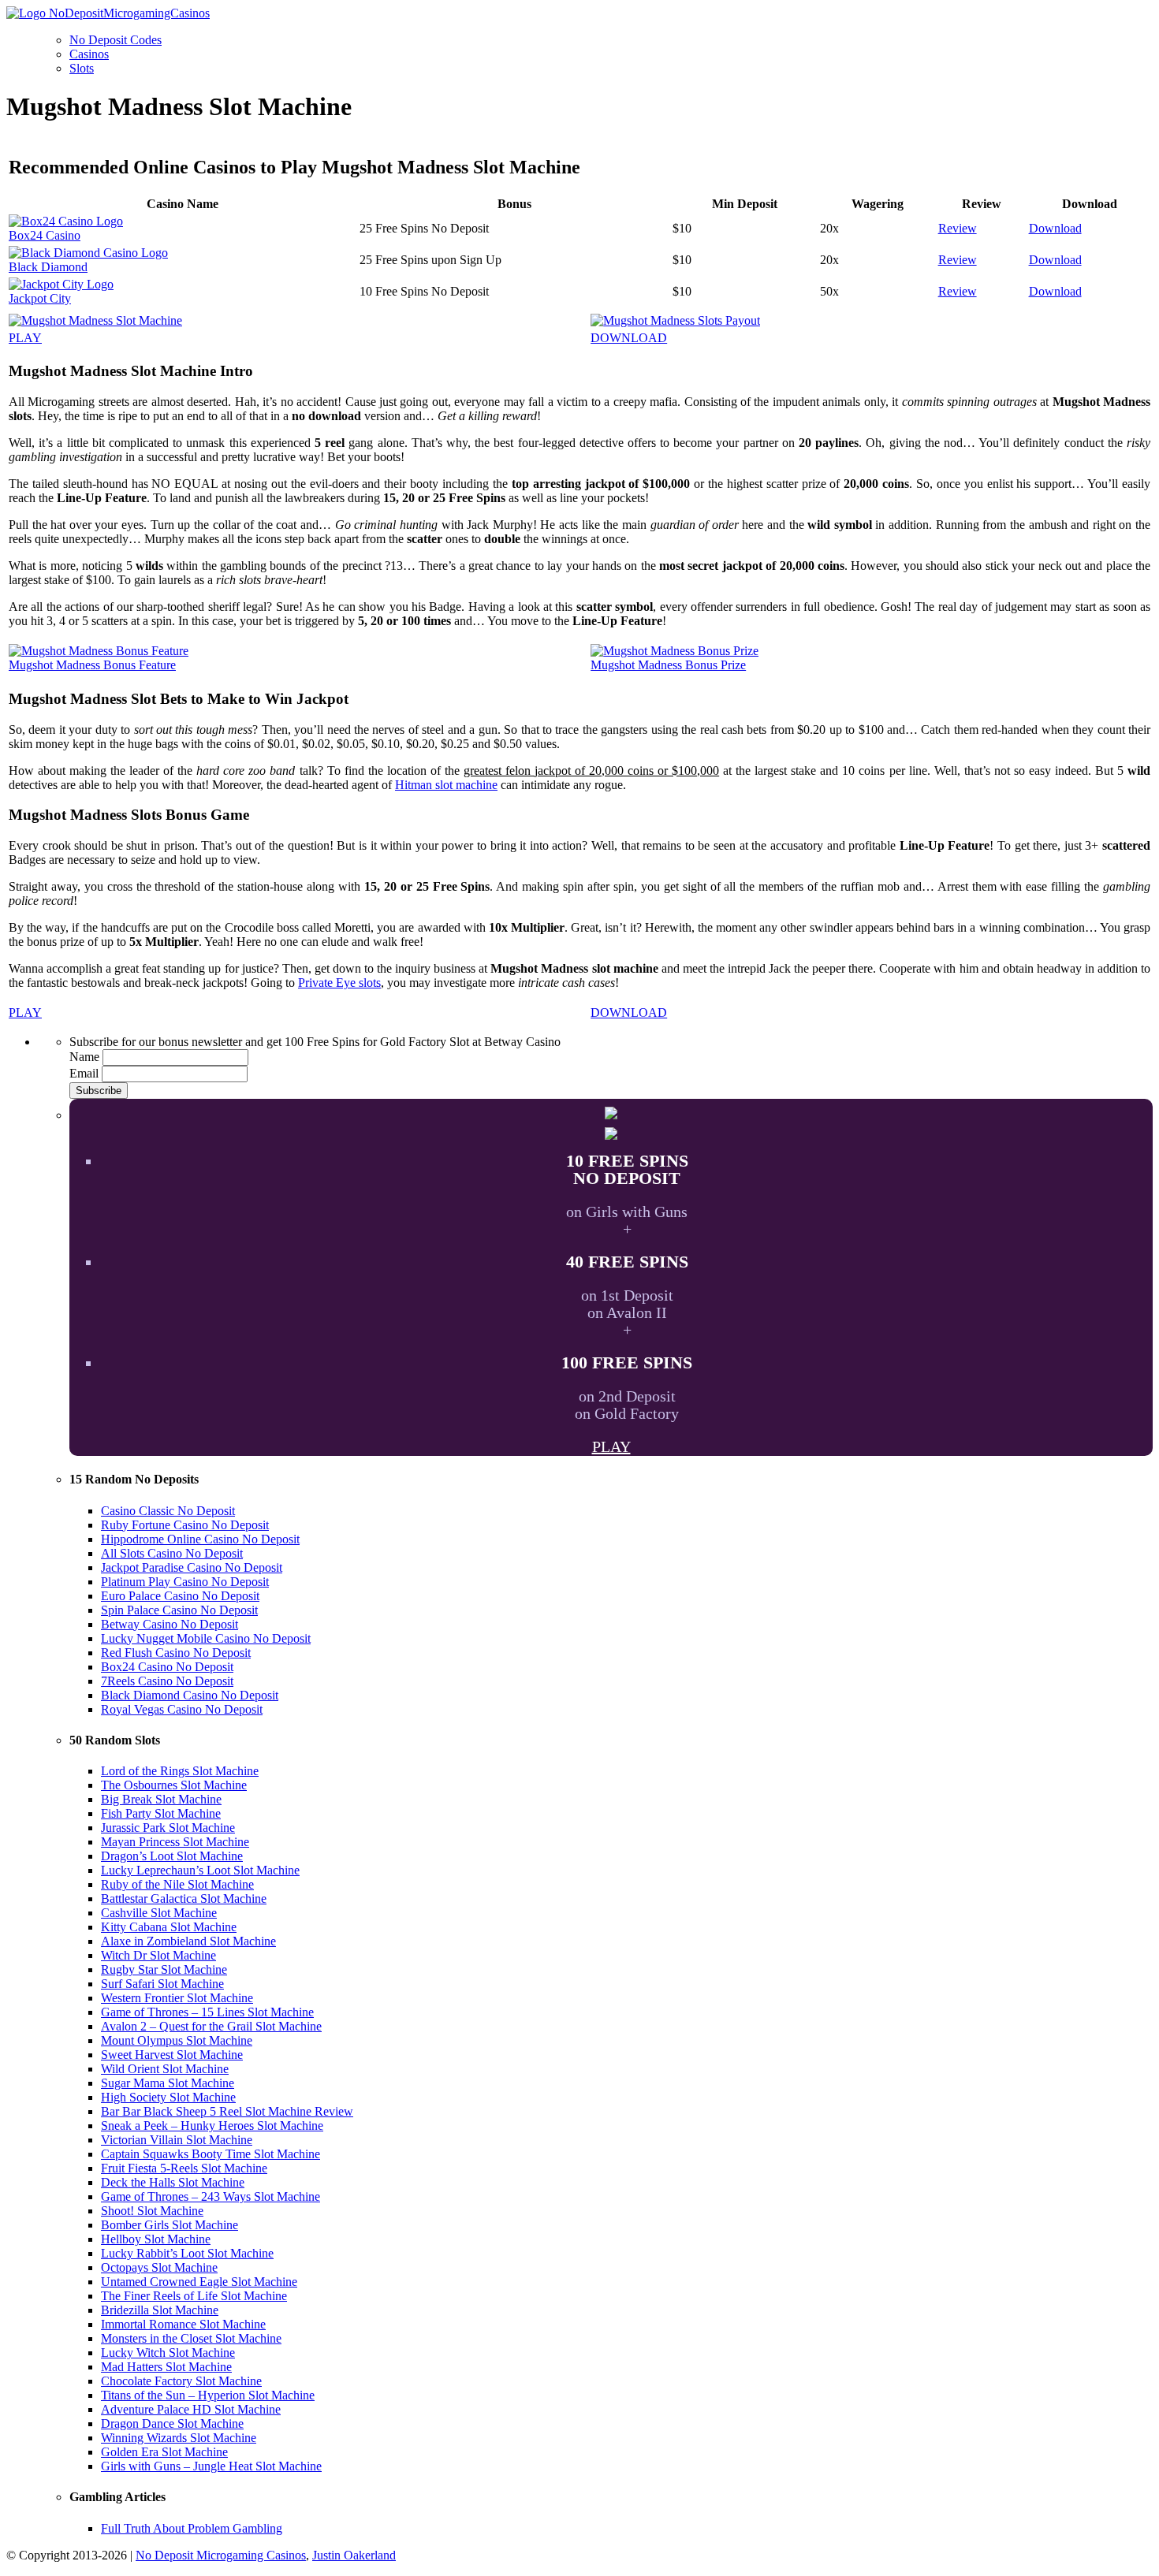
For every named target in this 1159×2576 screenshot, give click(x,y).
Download (1055, 228)
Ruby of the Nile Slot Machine (177, 1884)
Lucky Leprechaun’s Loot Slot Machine (200, 1870)
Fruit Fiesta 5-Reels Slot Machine (184, 2168)
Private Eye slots (339, 983)
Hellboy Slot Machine (156, 2239)
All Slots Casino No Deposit (172, 1553)
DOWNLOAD (629, 338)
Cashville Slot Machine (159, 1913)
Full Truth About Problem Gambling (192, 2528)
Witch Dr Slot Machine (158, 1955)
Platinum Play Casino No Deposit (185, 1582)
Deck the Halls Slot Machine (173, 2182)
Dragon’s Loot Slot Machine (172, 1856)
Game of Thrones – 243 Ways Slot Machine (211, 2196)
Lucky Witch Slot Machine (168, 2353)
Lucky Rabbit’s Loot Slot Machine (187, 2253)
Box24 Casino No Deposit (167, 1667)
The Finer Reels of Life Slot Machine (194, 2296)
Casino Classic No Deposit (168, 1511)
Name (84, 1057)
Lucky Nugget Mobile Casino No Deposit (206, 1638)
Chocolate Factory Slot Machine (181, 2381)
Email (84, 1073)
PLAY (25, 338)
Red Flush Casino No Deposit (176, 1653)
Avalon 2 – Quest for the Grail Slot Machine (211, 2026)
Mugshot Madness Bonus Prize (668, 665)
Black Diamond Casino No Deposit (190, 1695)
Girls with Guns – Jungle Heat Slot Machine (211, 2466)
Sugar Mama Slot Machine (168, 2083)
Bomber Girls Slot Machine (170, 2225)
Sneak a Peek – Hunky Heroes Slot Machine (212, 2126)
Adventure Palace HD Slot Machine (191, 2409)
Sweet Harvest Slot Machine (172, 2055)
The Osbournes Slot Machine (174, 1785)
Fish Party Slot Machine (161, 1813)
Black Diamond (48, 267)
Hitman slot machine (446, 785)
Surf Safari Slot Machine (162, 1984)
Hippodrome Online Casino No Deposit (200, 1539)
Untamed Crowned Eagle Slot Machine (199, 2282)
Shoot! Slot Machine (152, 2211)
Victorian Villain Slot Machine (177, 2140)
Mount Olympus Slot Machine (177, 2040)
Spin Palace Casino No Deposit (179, 1610)
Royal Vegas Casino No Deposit (182, 1709)
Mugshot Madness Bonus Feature (92, 665)
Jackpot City (40, 298)
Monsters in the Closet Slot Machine (191, 2338)
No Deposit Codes (116, 40)
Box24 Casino (45, 235)
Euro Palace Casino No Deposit (180, 1596)
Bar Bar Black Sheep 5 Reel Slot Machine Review (227, 2111)
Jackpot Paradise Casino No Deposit (192, 1567)
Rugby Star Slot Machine (164, 1969)
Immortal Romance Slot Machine (183, 2324)
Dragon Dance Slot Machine (172, 2423)
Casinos (89, 54)
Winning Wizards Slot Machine (179, 2438)
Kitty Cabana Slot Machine (169, 1927)
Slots (82, 68)
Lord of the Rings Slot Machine (180, 1771)
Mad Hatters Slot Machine (166, 2367)
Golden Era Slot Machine (164, 2452)
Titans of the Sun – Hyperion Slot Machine (208, 2395)
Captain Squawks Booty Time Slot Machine (211, 2154)
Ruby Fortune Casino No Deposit (185, 1525)
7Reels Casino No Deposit (167, 1681)
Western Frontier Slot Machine (177, 1998)
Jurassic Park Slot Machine (168, 1828)
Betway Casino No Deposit (170, 1624)
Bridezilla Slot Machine (160, 2310)
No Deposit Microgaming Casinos (221, 2555)
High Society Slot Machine (168, 2097)
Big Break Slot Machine (161, 1799)
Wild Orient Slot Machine (165, 2069)
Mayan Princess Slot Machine (175, 1842)
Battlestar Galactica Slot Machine (184, 1898)
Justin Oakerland (354, 2555)
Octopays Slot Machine (159, 2267)
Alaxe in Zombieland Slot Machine (188, 1941)
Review (958, 228)
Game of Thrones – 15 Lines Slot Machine (207, 2012)
